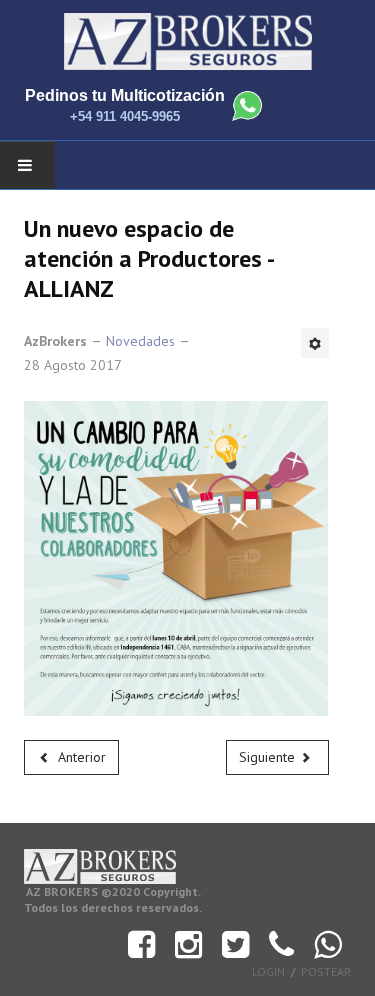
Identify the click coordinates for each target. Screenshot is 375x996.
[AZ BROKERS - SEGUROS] (187, 42)
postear (326, 971)
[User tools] (315, 343)
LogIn (268, 971)
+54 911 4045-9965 (125, 116)
